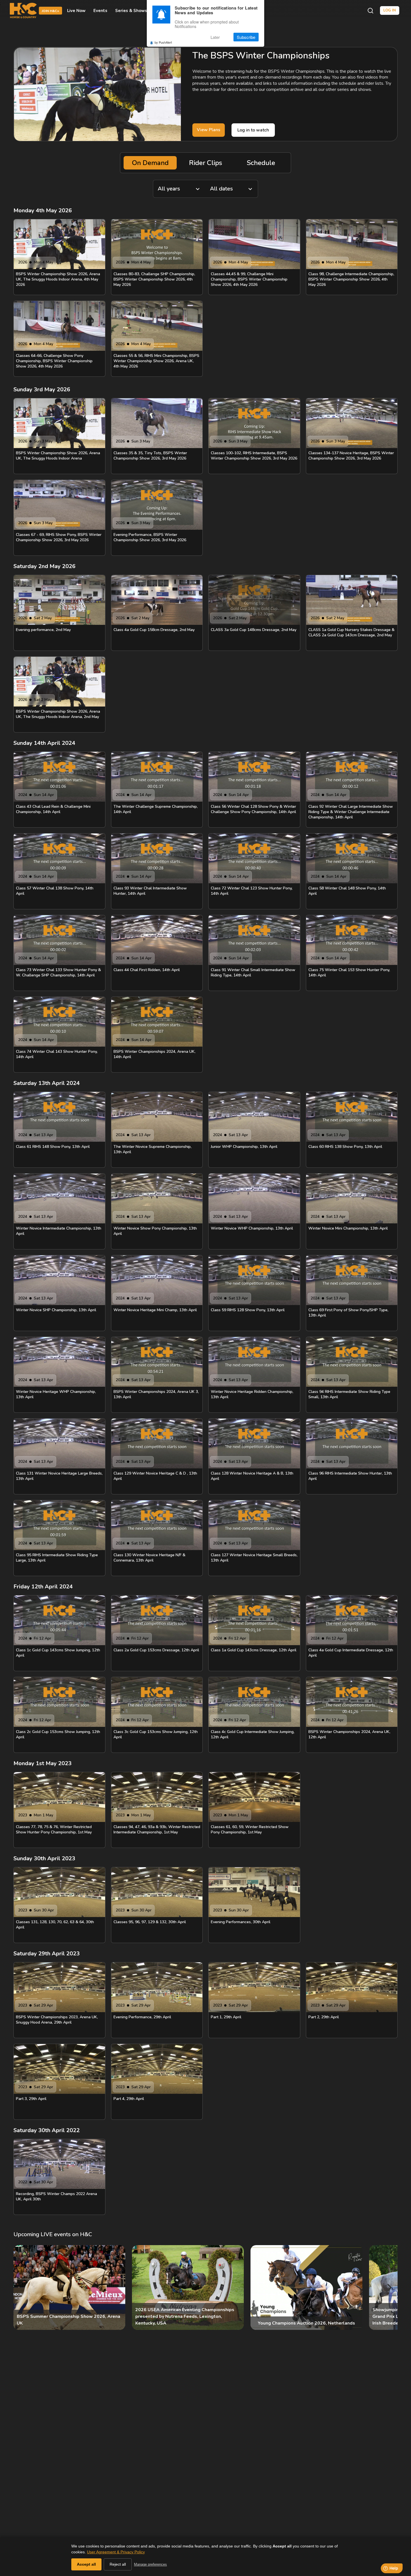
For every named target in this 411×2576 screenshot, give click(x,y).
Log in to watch (253, 130)
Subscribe (246, 37)
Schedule (261, 163)
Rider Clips (206, 163)
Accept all (86, 2564)
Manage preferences (150, 2564)
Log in (390, 10)
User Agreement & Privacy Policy (116, 2552)
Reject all (118, 2564)
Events (100, 11)
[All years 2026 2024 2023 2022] (179, 189)
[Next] (389, 2288)
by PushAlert (163, 43)
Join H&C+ (50, 11)
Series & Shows (131, 11)
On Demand (150, 163)
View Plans (209, 130)
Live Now (76, 11)
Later (215, 37)
